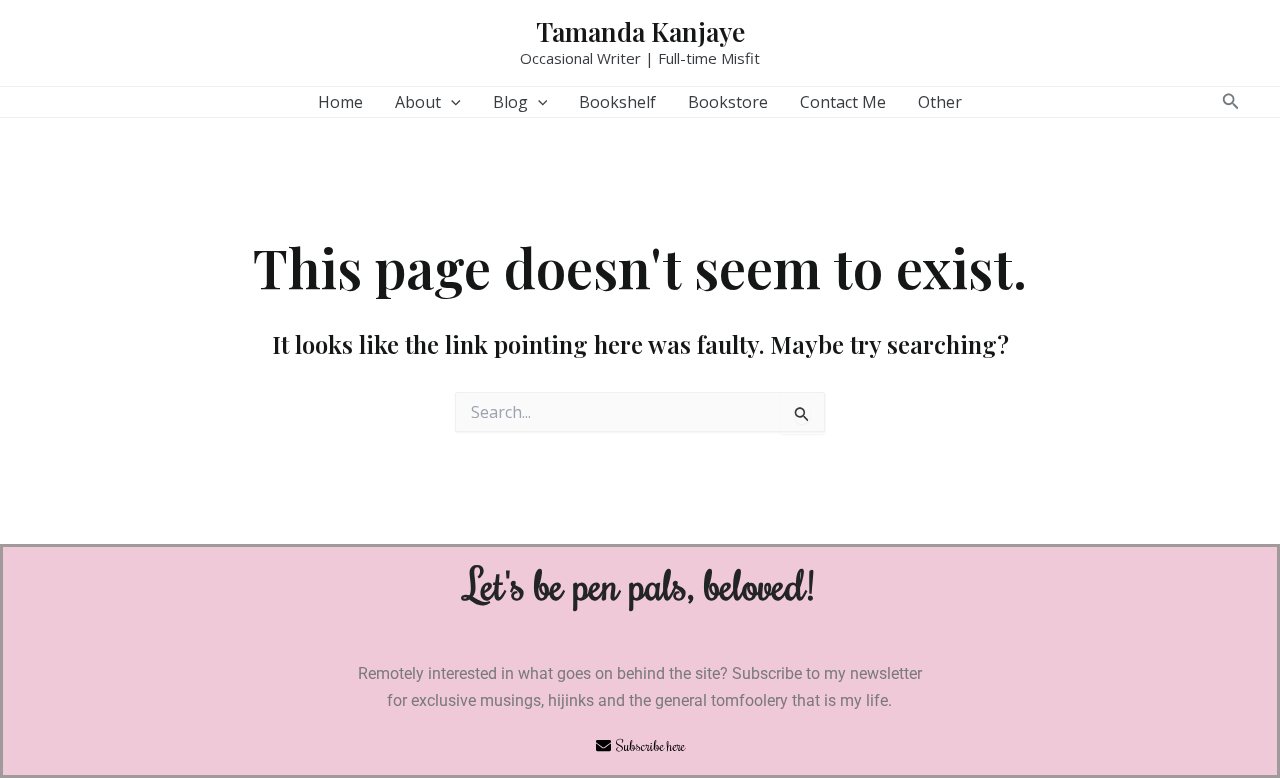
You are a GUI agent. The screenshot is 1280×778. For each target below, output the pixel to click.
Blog (510, 102)
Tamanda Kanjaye (640, 31)
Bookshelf (617, 102)
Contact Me (843, 102)
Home (340, 102)
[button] (451, 102)
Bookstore (728, 102)
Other (940, 102)
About (418, 102)
